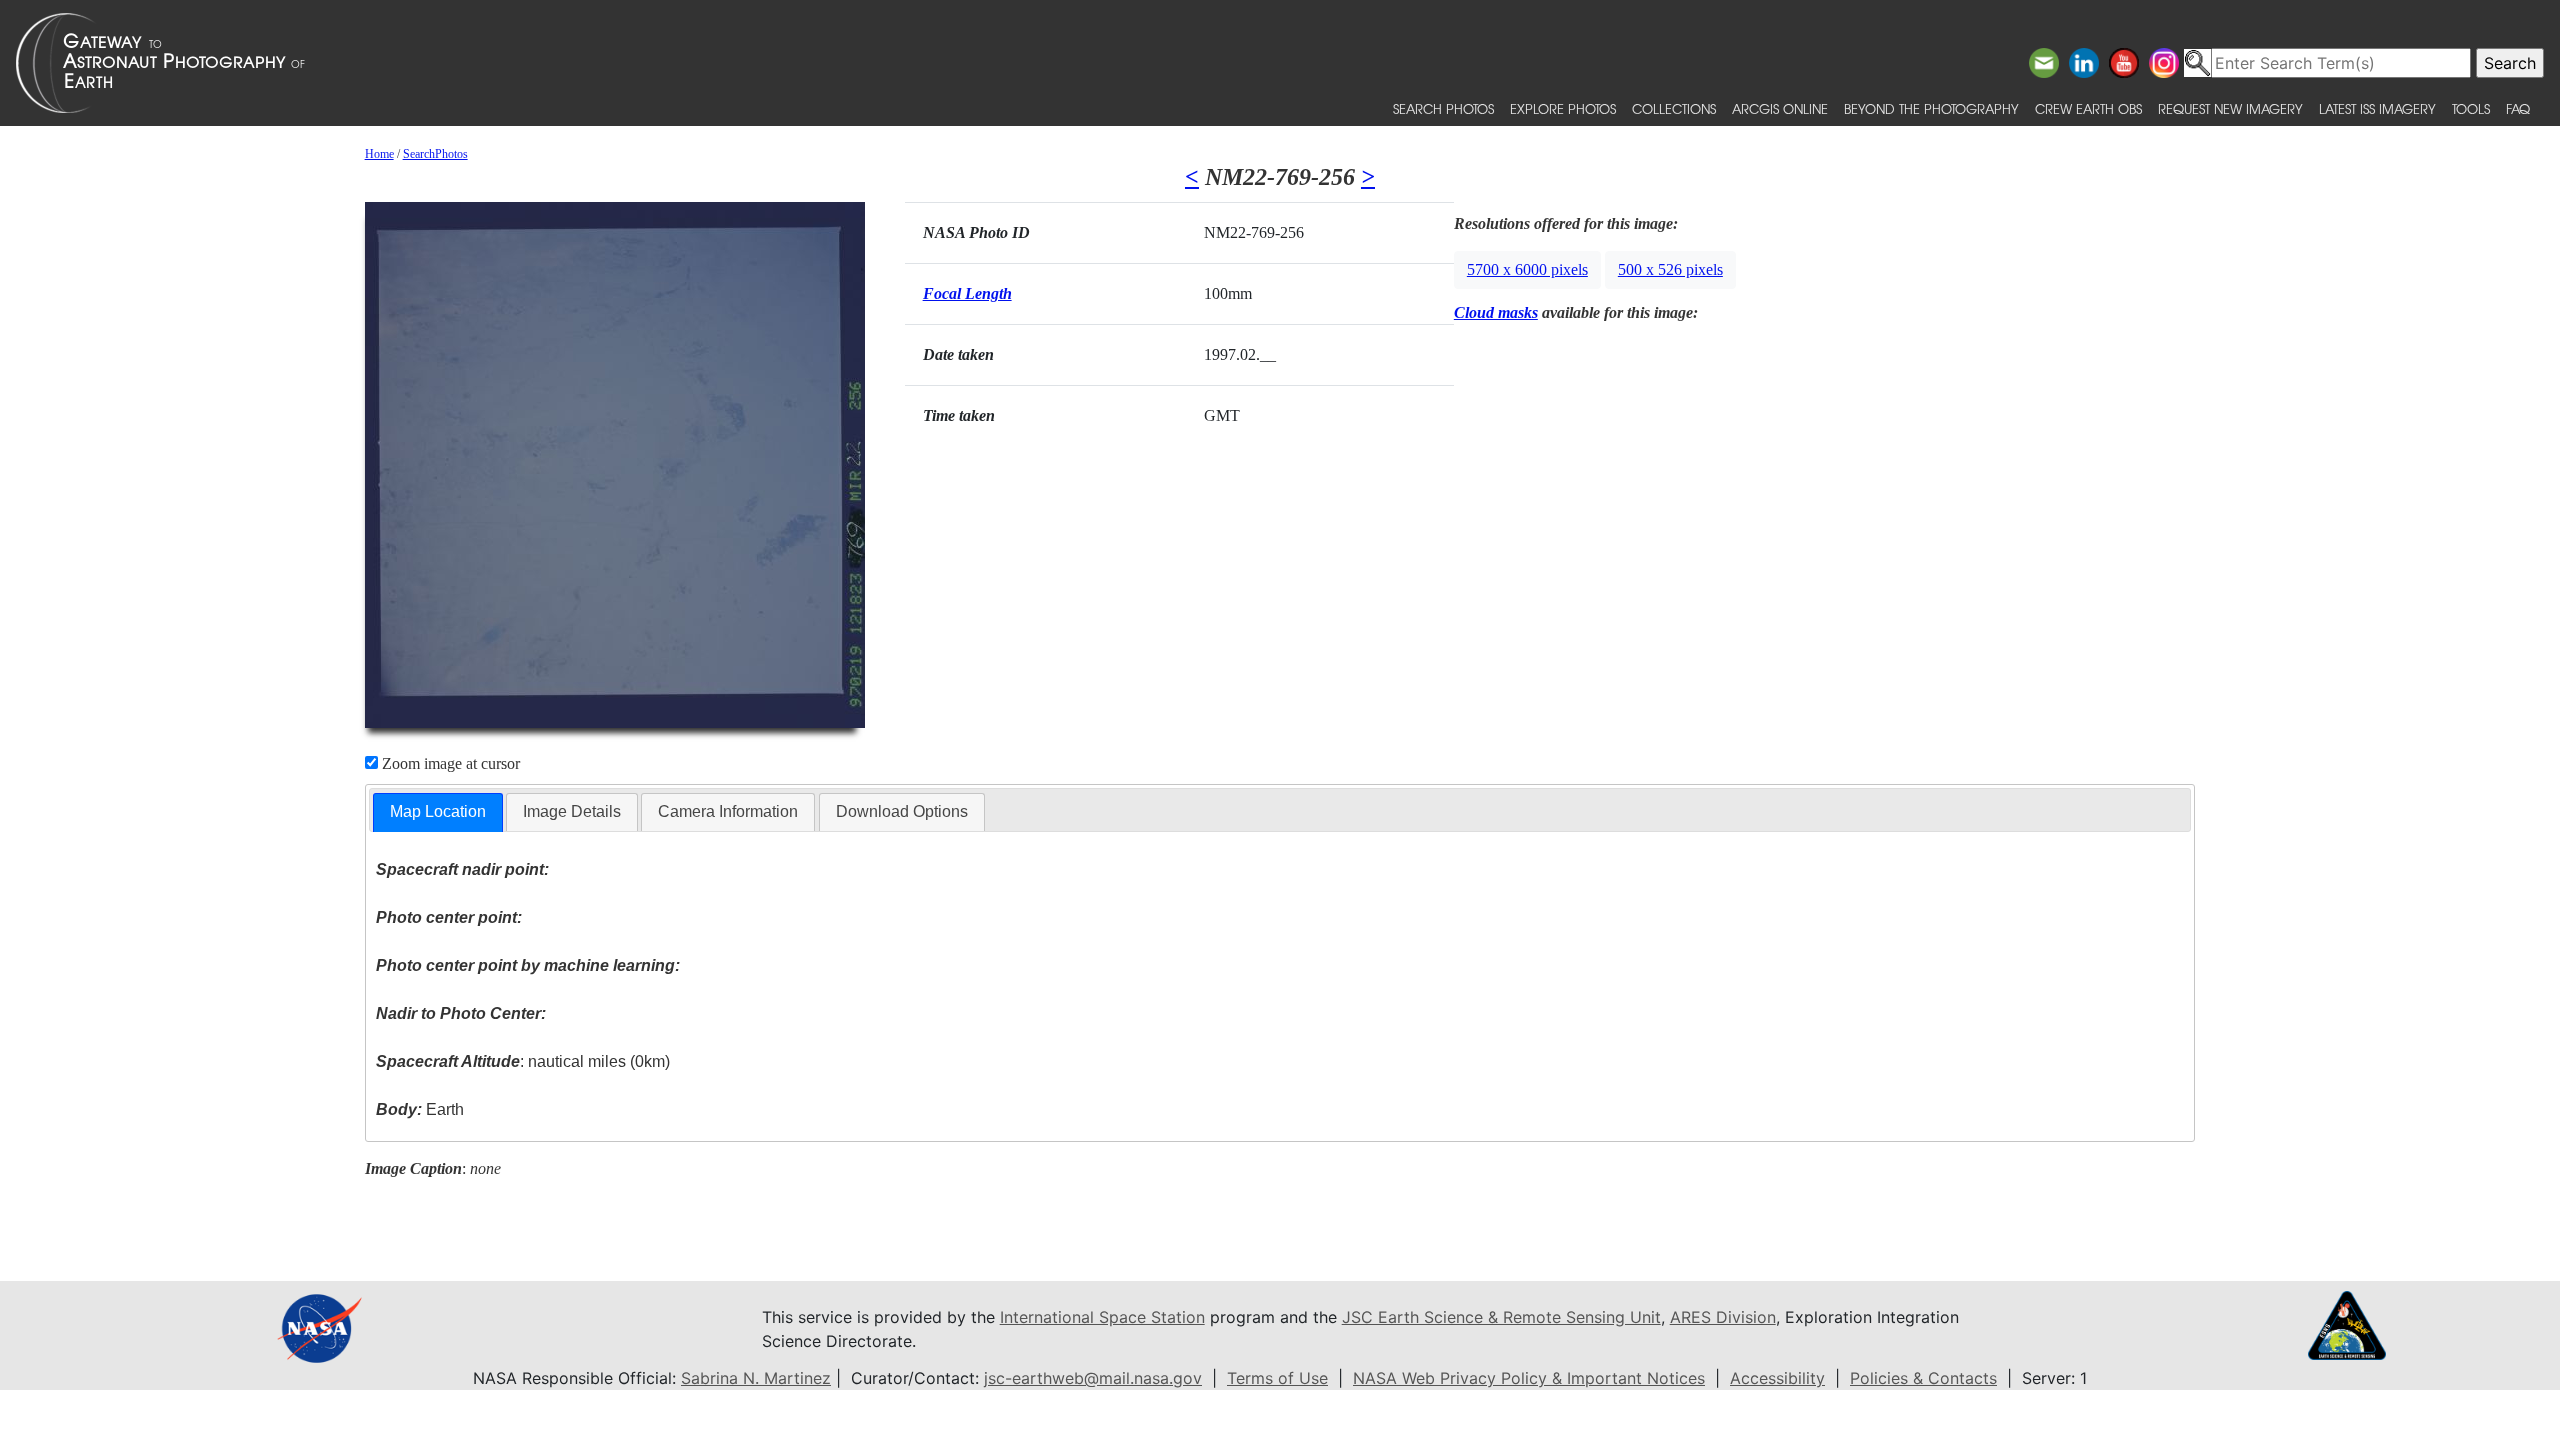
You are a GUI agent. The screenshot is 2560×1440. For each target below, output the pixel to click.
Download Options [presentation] (902, 811)
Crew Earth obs (2088, 108)
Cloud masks (1496, 312)
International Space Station (1102, 1317)
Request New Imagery (2230, 108)
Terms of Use (1277, 1378)
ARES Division (1723, 1317)
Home (379, 154)
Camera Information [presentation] (728, 811)
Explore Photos (1563, 108)
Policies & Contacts (1923, 1378)
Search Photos (1443, 108)
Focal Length (967, 293)
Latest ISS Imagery (2377, 108)
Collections (1674, 108)
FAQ (2518, 108)
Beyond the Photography (1931, 108)
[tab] (438, 812)
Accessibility (1777, 1378)
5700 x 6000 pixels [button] (1527, 269)
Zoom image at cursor (449, 763)
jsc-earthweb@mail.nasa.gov (1093, 1378)
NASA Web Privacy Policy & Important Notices (1529, 1378)
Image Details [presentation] (572, 811)
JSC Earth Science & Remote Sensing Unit (1501, 1317)
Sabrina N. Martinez (756, 1378)
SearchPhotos (435, 154)
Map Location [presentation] (438, 811)
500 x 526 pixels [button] (1670, 269)
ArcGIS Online (1780, 108)
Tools (2471, 108)
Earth (420, 1109)
